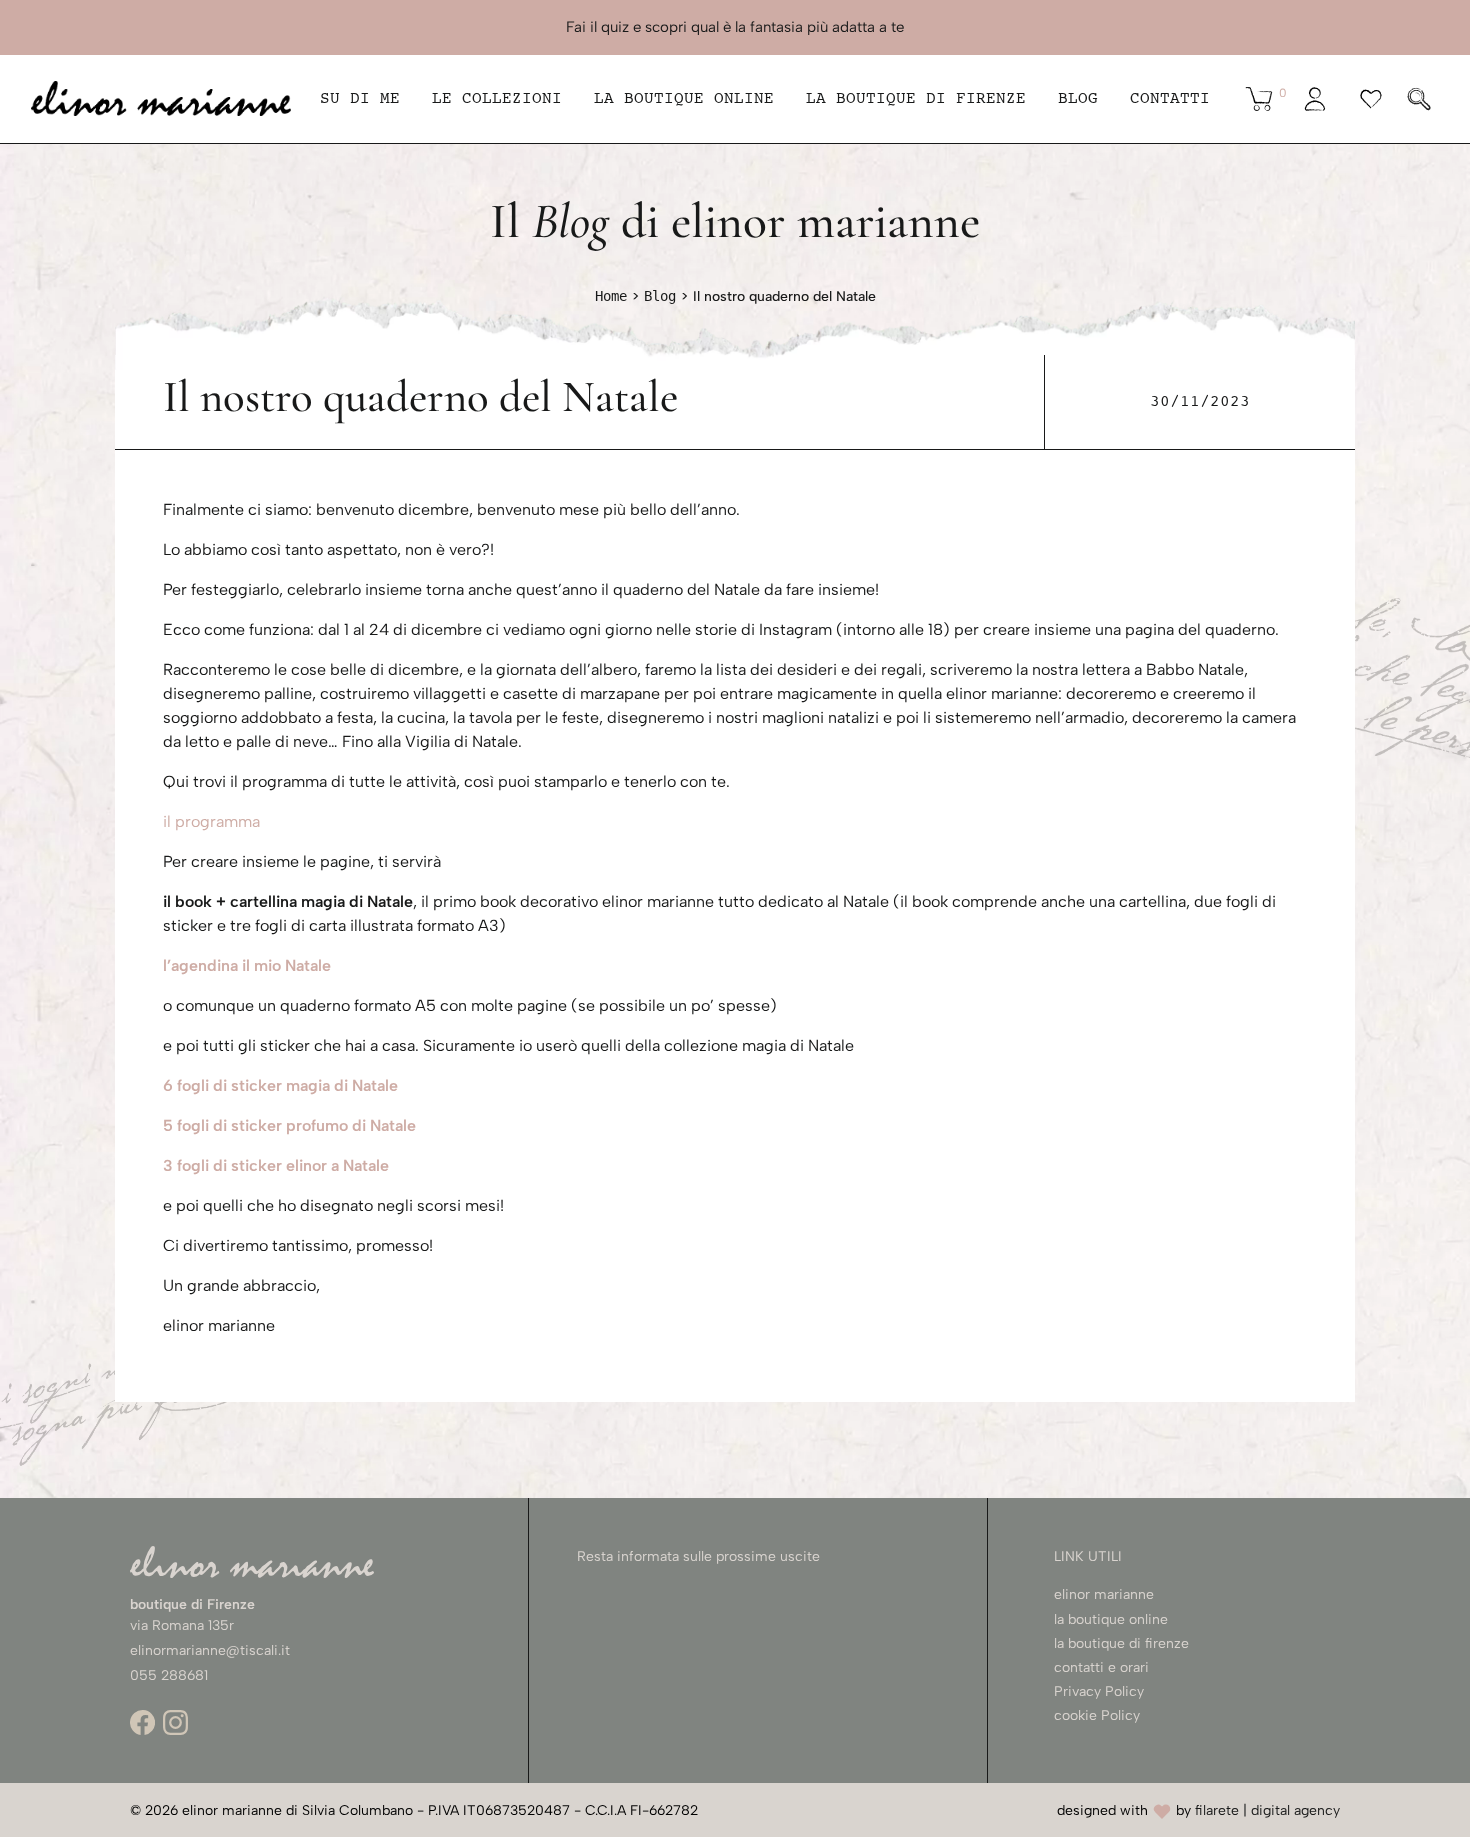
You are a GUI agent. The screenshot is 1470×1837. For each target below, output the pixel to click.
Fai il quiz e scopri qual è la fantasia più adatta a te (735, 27)
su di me (360, 99)
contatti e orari (1101, 1667)
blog (1078, 99)
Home (611, 296)
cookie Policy (1097, 1715)
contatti (1170, 99)
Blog (660, 296)
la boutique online (684, 99)
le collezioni (497, 99)
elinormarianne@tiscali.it (210, 1650)
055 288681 (169, 1675)
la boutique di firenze (1121, 1643)
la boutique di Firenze (916, 99)
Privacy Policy (1099, 1691)
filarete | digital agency (1267, 1810)
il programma (211, 821)
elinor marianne (1104, 1594)
